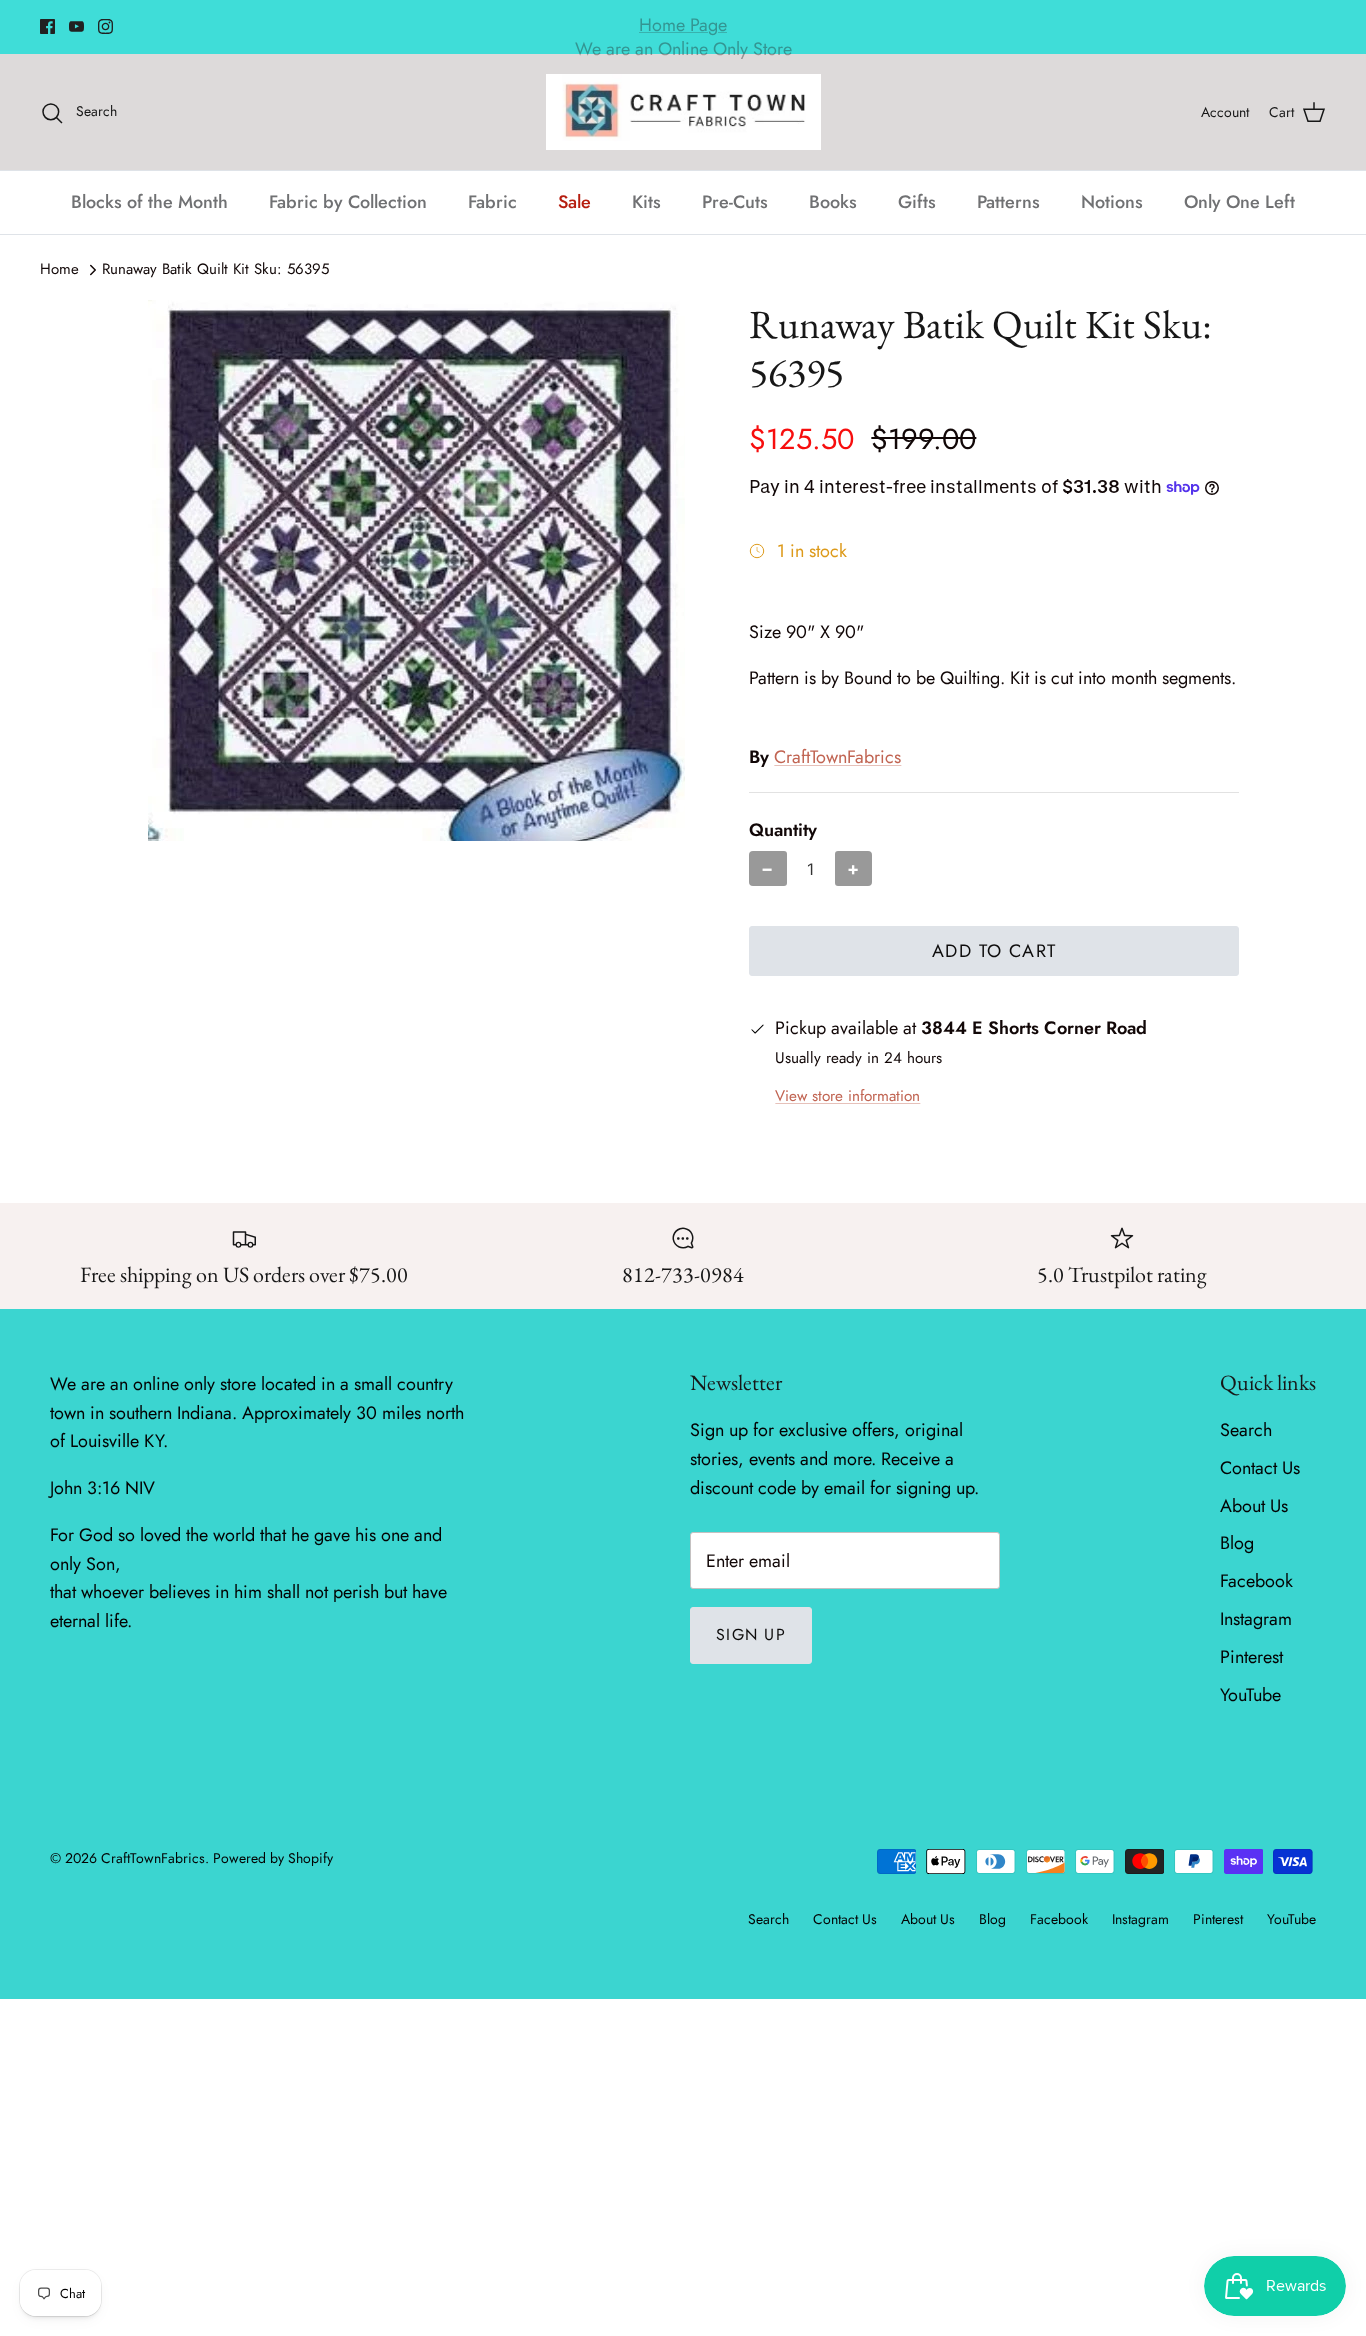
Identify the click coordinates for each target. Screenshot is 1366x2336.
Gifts (917, 202)
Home (59, 269)
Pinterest (1251, 1657)
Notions (1112, 202)
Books (833, 202)
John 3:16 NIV (102, 1488)
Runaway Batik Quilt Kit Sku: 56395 (215, 269)
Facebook (1256, 1581)
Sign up (751, 1634)
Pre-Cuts (735, 202)
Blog (1237, 1543)
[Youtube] (76, 26)
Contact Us (1260, 1468)
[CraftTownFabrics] (683, 112)
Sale (574, 202)
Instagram (1256, 1619)
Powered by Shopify (273, 1858)
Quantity (783, 830)
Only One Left (1239, 202)
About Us (1254, 1506)
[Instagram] (105, 26)
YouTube (1250, 1695)
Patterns (1008, 202)
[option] (416, 570)
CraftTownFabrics (837, 757)
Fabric (492, 202)
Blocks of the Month (149, 202)
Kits (646, 202)
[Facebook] (47, 26)
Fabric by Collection (348, 202)
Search (1246, 1430)
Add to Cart (994, 951)
